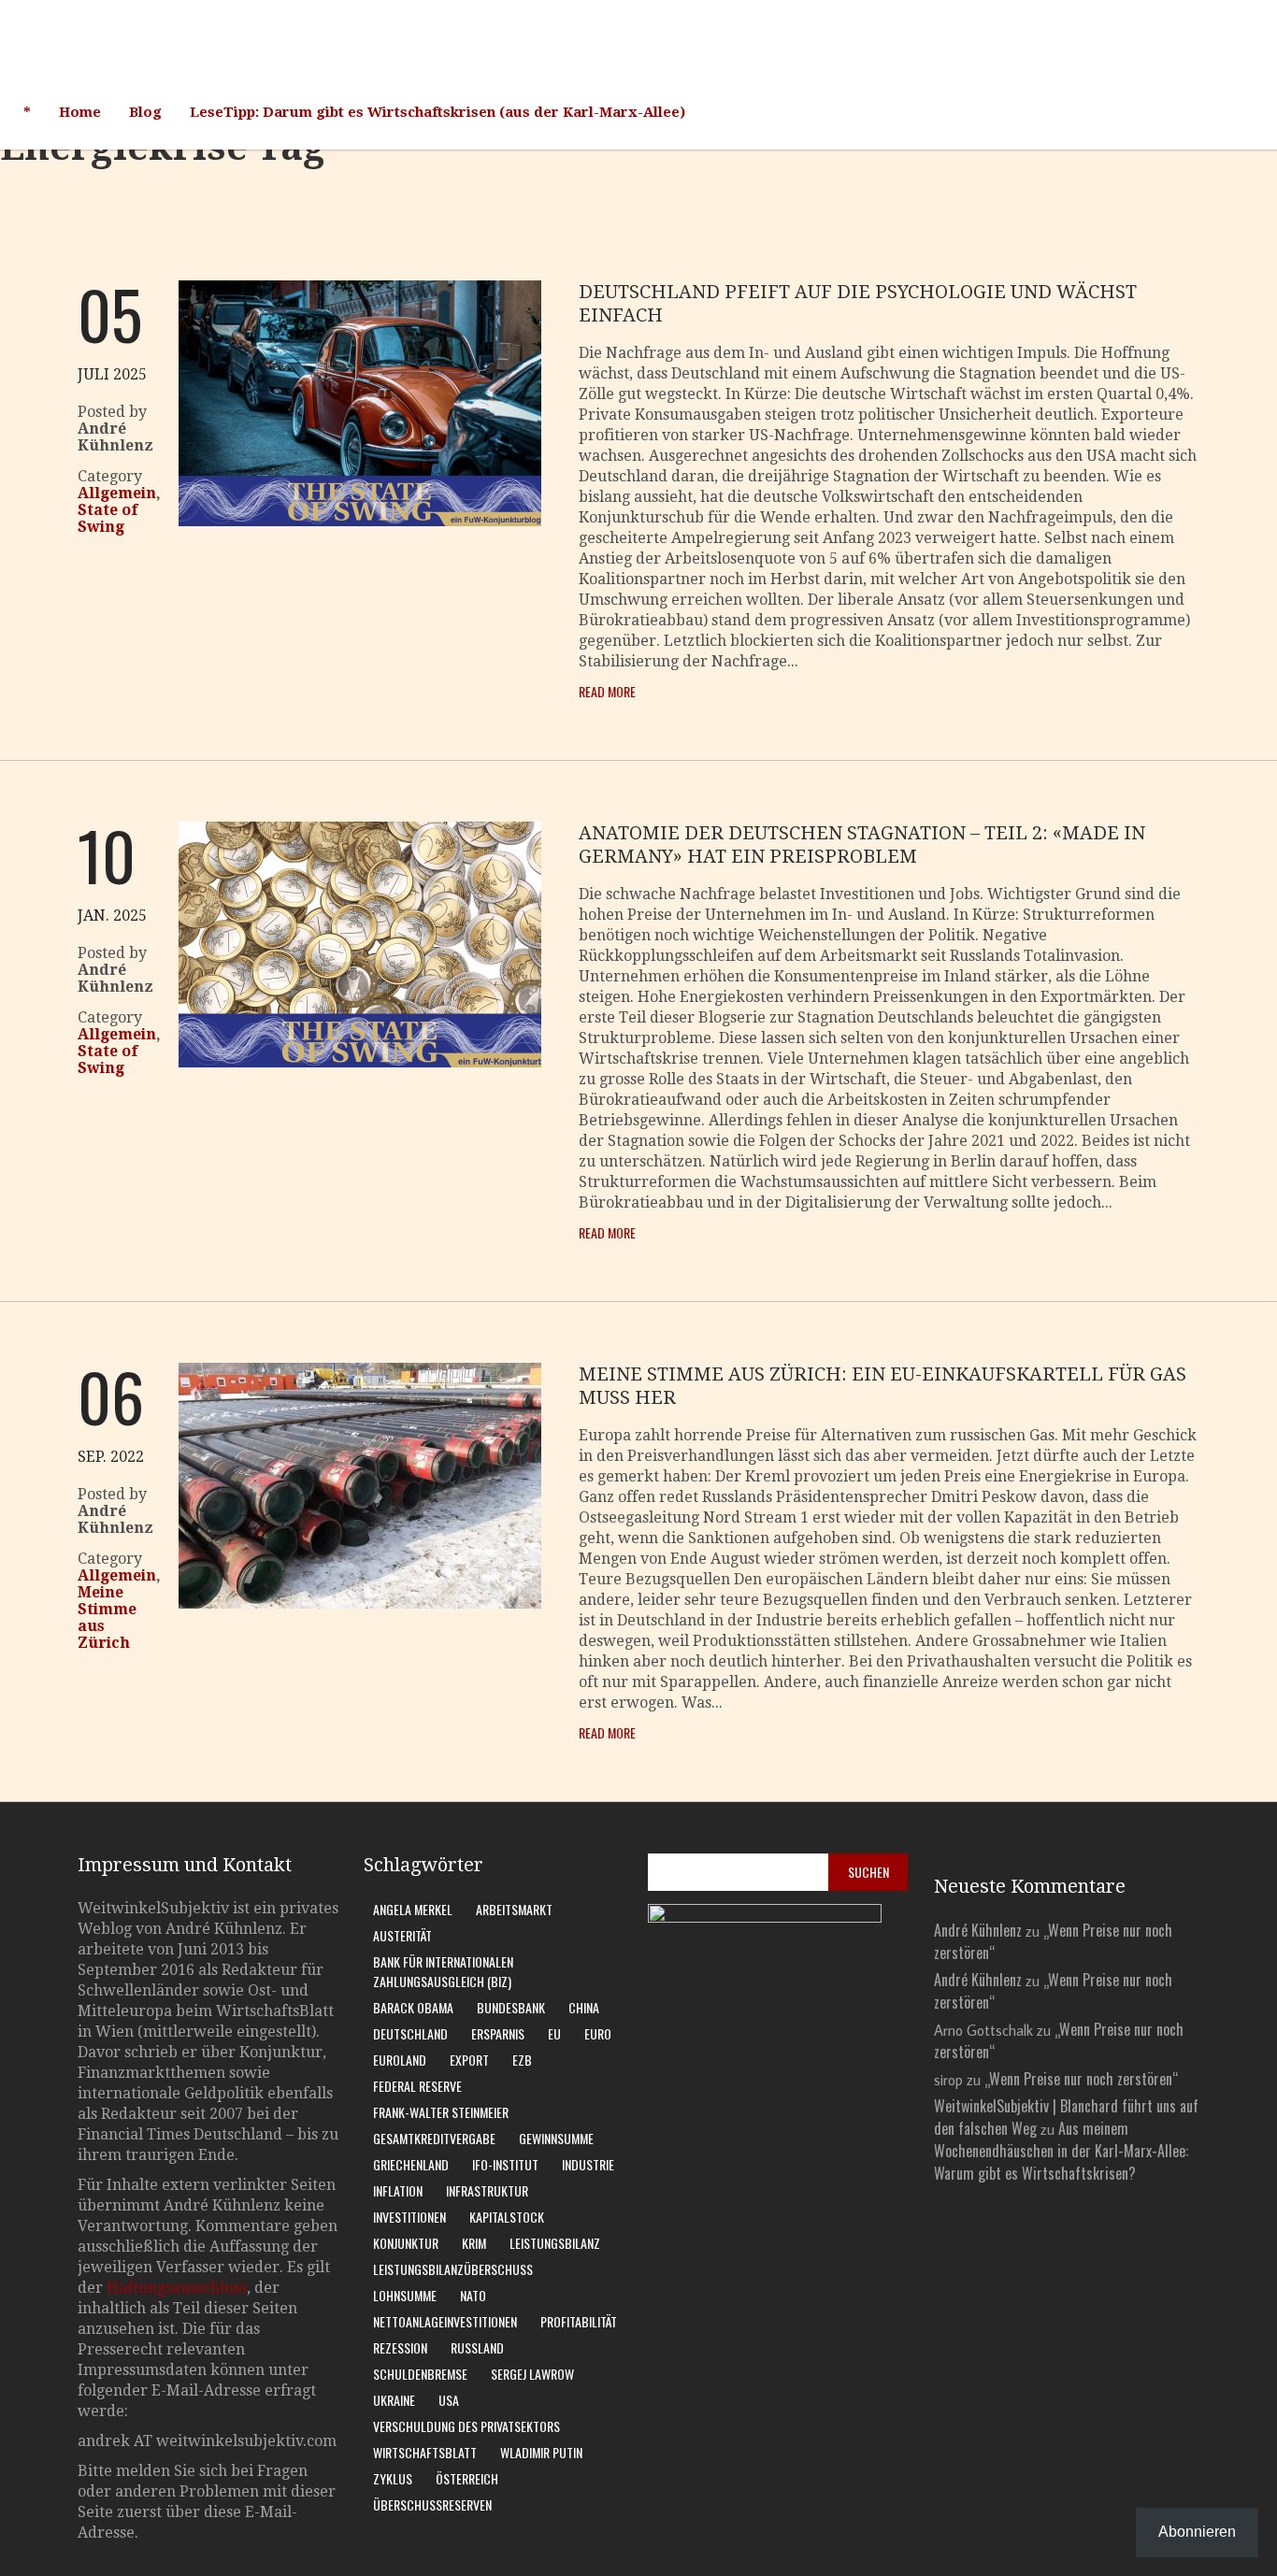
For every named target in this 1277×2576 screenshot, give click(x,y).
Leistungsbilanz (555, 2243)
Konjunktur (406, 2243)
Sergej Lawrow (532, 2374)
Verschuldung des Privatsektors (466, 2426)
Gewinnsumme (556, 2138)
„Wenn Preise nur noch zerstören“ (1081, 2079)
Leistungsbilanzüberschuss (453, 2269)
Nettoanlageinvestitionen (445, 2321)
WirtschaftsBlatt (425, 2452)
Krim (474, 2243)
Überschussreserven (432, 2504)
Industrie (588, 2164)
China (584, 2007)
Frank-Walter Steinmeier (441, 2112)
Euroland (400, 2060)
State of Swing (108, 518)
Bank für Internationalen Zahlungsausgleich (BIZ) (443, 1971)
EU (554, 2033)
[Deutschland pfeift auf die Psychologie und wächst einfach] (360, 521)
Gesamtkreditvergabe (434, 2138)
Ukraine (394, 2400)
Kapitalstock (507, 2217)
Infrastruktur (487, 2190)
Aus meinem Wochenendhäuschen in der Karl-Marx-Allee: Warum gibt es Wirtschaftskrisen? (1061, 2151)
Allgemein (117, 493)
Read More (607, 691)
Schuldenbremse (420, 2374)
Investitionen (409, 2217)
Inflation (398, 2190)
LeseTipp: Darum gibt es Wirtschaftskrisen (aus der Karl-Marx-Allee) (438, 112)
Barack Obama (413, 2007)
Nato (473, 2295)
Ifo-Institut (505, 2164)
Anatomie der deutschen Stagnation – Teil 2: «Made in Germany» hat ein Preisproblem (862, 844)
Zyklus (393, 2478)
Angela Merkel (413, 1909)
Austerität (402, 1935)
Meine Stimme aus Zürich (107, 1617)
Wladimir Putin (541, 2452)
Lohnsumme (405, 2295)
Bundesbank (511, 2007)
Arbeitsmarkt (514, 1909)
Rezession (400, 2347)
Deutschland (410, 2033)
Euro (598, 2033)
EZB (522, 2060)
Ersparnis (498, 2033)
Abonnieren (1197, 2532)
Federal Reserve (417, 2086)
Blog (145, 112)
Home (80, 112)
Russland (477, 2347)
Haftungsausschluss (177, 2288)
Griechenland (411, 2164)
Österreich (467, 2478)
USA (449, 2400)
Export (469, 2060)
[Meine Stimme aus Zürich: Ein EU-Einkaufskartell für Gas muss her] (360, 1603)
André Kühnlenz (978, 1930)
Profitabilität (579, 2321)
